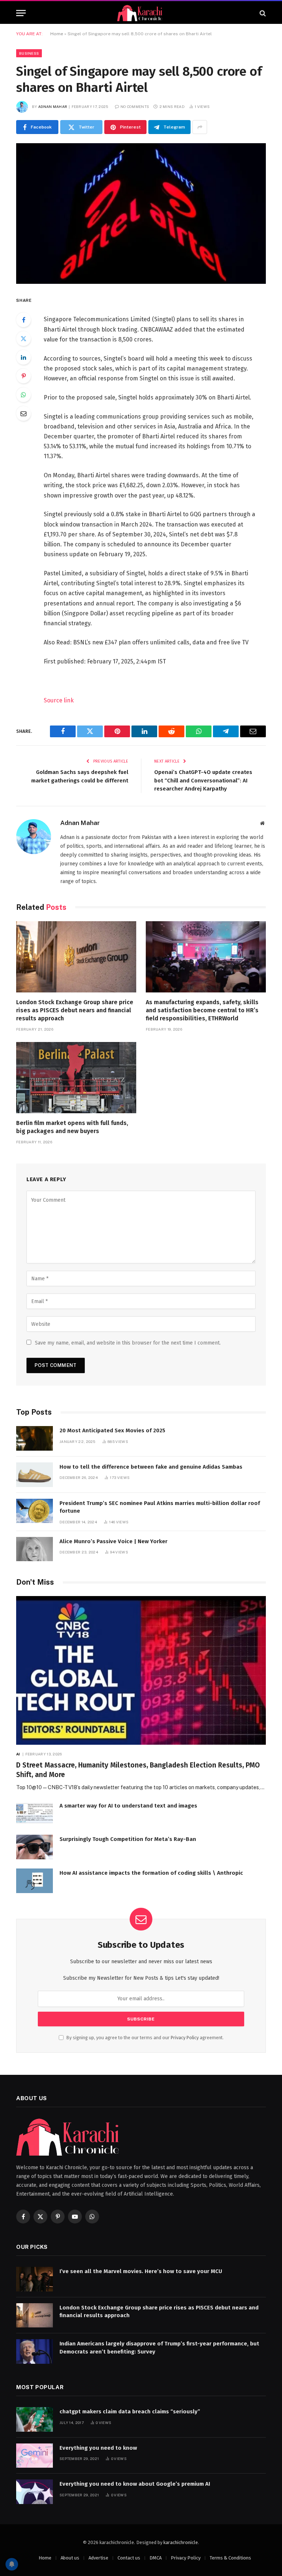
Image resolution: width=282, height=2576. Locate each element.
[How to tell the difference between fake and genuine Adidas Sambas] (35, 1475)
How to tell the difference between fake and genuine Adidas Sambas (151, 1467)
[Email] (23, 413)
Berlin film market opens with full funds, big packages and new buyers (72, 1127)
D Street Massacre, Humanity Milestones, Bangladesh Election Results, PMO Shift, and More (138, 1770)
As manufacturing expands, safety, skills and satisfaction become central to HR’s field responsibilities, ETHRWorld (202, 1010)
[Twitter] (23, 339)
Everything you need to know (98, 2448)
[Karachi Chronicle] (141, 13)
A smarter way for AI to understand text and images (128, 1806)
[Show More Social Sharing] (200, 127)
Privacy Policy (185, 2038)
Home (57, 34)
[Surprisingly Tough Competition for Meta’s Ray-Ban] (35, 1847)
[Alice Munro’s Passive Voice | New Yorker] (35, 1549)
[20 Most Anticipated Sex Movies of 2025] (35, 1438)
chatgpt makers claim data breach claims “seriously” (130, 2412)
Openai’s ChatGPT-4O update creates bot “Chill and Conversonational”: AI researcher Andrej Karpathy (203, 780)
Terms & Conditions (230, 2558)
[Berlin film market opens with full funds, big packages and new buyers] (76, 1078)
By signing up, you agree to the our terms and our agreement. (144, 2038)
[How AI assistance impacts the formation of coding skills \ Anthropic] (35, 1881)
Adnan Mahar (53, 106)
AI (18, 1754)
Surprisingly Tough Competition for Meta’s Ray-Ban (128, 1839)
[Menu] (21, 13)
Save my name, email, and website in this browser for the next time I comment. (128, 1343)
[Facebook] (23, 320)
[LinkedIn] (23, 357)
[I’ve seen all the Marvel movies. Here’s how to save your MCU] (35, 2279)
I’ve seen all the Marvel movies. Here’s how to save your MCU (141, 2271)
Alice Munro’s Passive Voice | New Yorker (113, 1541)
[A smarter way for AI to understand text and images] (35, 1814)
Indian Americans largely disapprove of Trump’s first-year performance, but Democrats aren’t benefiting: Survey (159, 2347)
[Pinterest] (23, 376)
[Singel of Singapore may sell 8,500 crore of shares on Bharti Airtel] (141, 214)
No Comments (135, 106)
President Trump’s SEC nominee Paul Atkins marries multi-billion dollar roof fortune (160, 1507)
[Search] (262, 13)
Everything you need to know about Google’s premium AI (135, 2484)
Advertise (98, 2558)
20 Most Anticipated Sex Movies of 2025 (112, 1430)
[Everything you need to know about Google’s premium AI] (35, 2492)
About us (70, 2558)
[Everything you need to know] (35, 2456)
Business (29, 53)
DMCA (156, 2558)
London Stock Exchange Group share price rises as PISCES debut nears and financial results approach (75, 1010)
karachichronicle (181, 2542)
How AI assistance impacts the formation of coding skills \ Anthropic (151, 1873)
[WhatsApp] (23, 395)
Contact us (129, 2558)
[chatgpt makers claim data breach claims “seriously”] (35, 2419)
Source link (59, 700)
